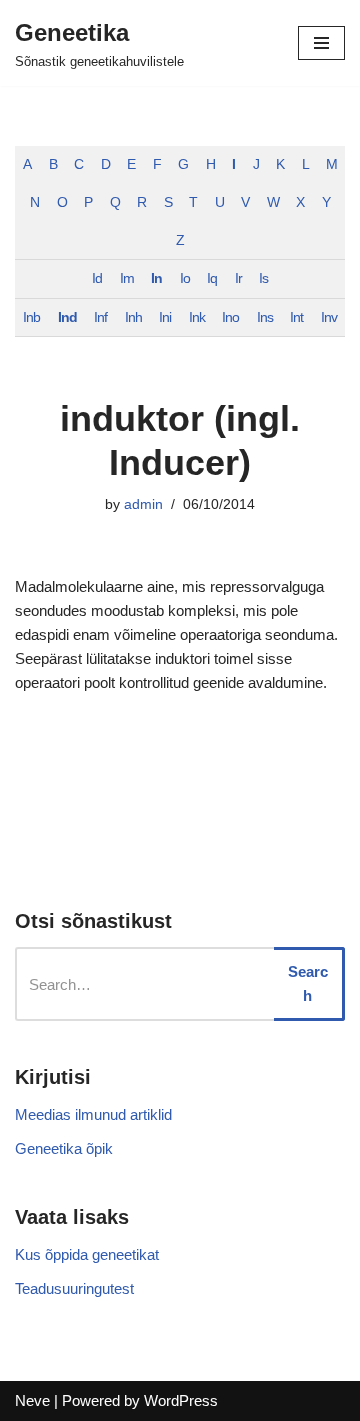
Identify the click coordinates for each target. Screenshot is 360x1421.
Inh (133, 317)
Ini (165, 317)
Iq (212, 278)
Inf (100, 317)
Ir (238, 278)
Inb (31, 317)
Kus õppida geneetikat (87, 1254)
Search (308, 983)
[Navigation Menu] (321, 43)
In (156, 278)
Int (296, 317)
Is (263, 278)
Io (185, 278)
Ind (67, 317)
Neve (32, 1400)
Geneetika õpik (64, 1148)
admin (143, 504)
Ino (230, 317)
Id (97, 278)
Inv (329, 317)
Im (127, 278)
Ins (265, 317)
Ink (197, 317)
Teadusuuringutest (74, 1288)
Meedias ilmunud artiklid (93, 1114)
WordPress (181, 1400)
